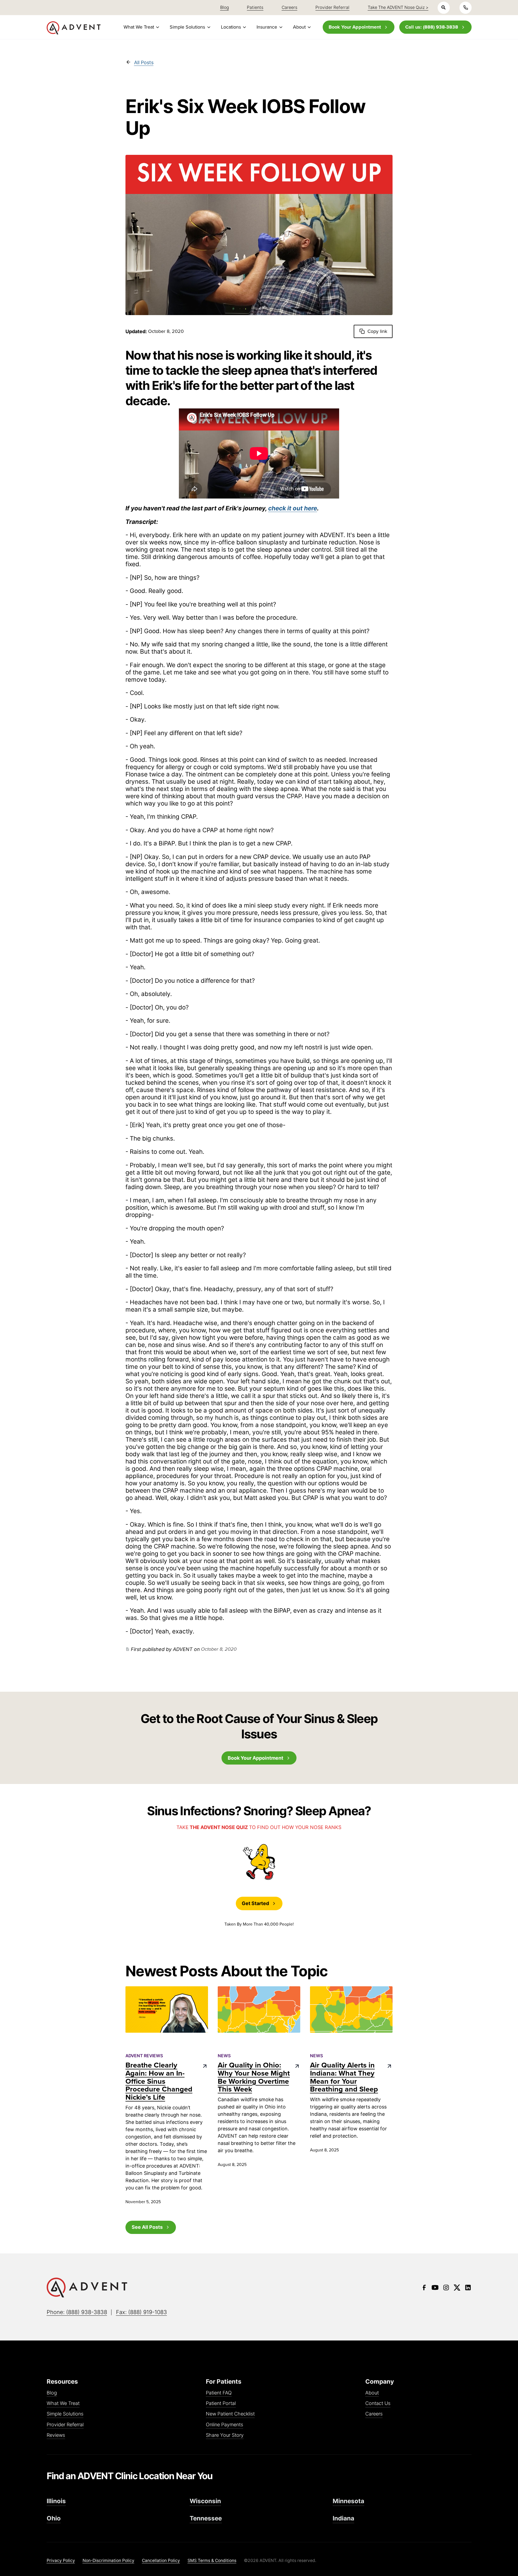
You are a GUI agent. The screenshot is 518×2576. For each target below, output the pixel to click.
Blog (52, 2393)
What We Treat (63, 2403)
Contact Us (378, 2403)
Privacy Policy (61, 2560)
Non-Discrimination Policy (108, 2560)
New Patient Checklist (230, 2414)
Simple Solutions (65, 2414)
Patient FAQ (219, 2393)
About (372, 2393)
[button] (141, 27)
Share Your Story (225, 2435)
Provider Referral (65, 2425)
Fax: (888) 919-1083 (142, 2312)
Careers (374, 2414)
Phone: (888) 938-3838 (77, 2312)
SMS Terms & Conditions (212, 2560)
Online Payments (224, 2425)
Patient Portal (221, 2403)
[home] (74, 28)
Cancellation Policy (161, 2560)
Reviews (56, 2435)
